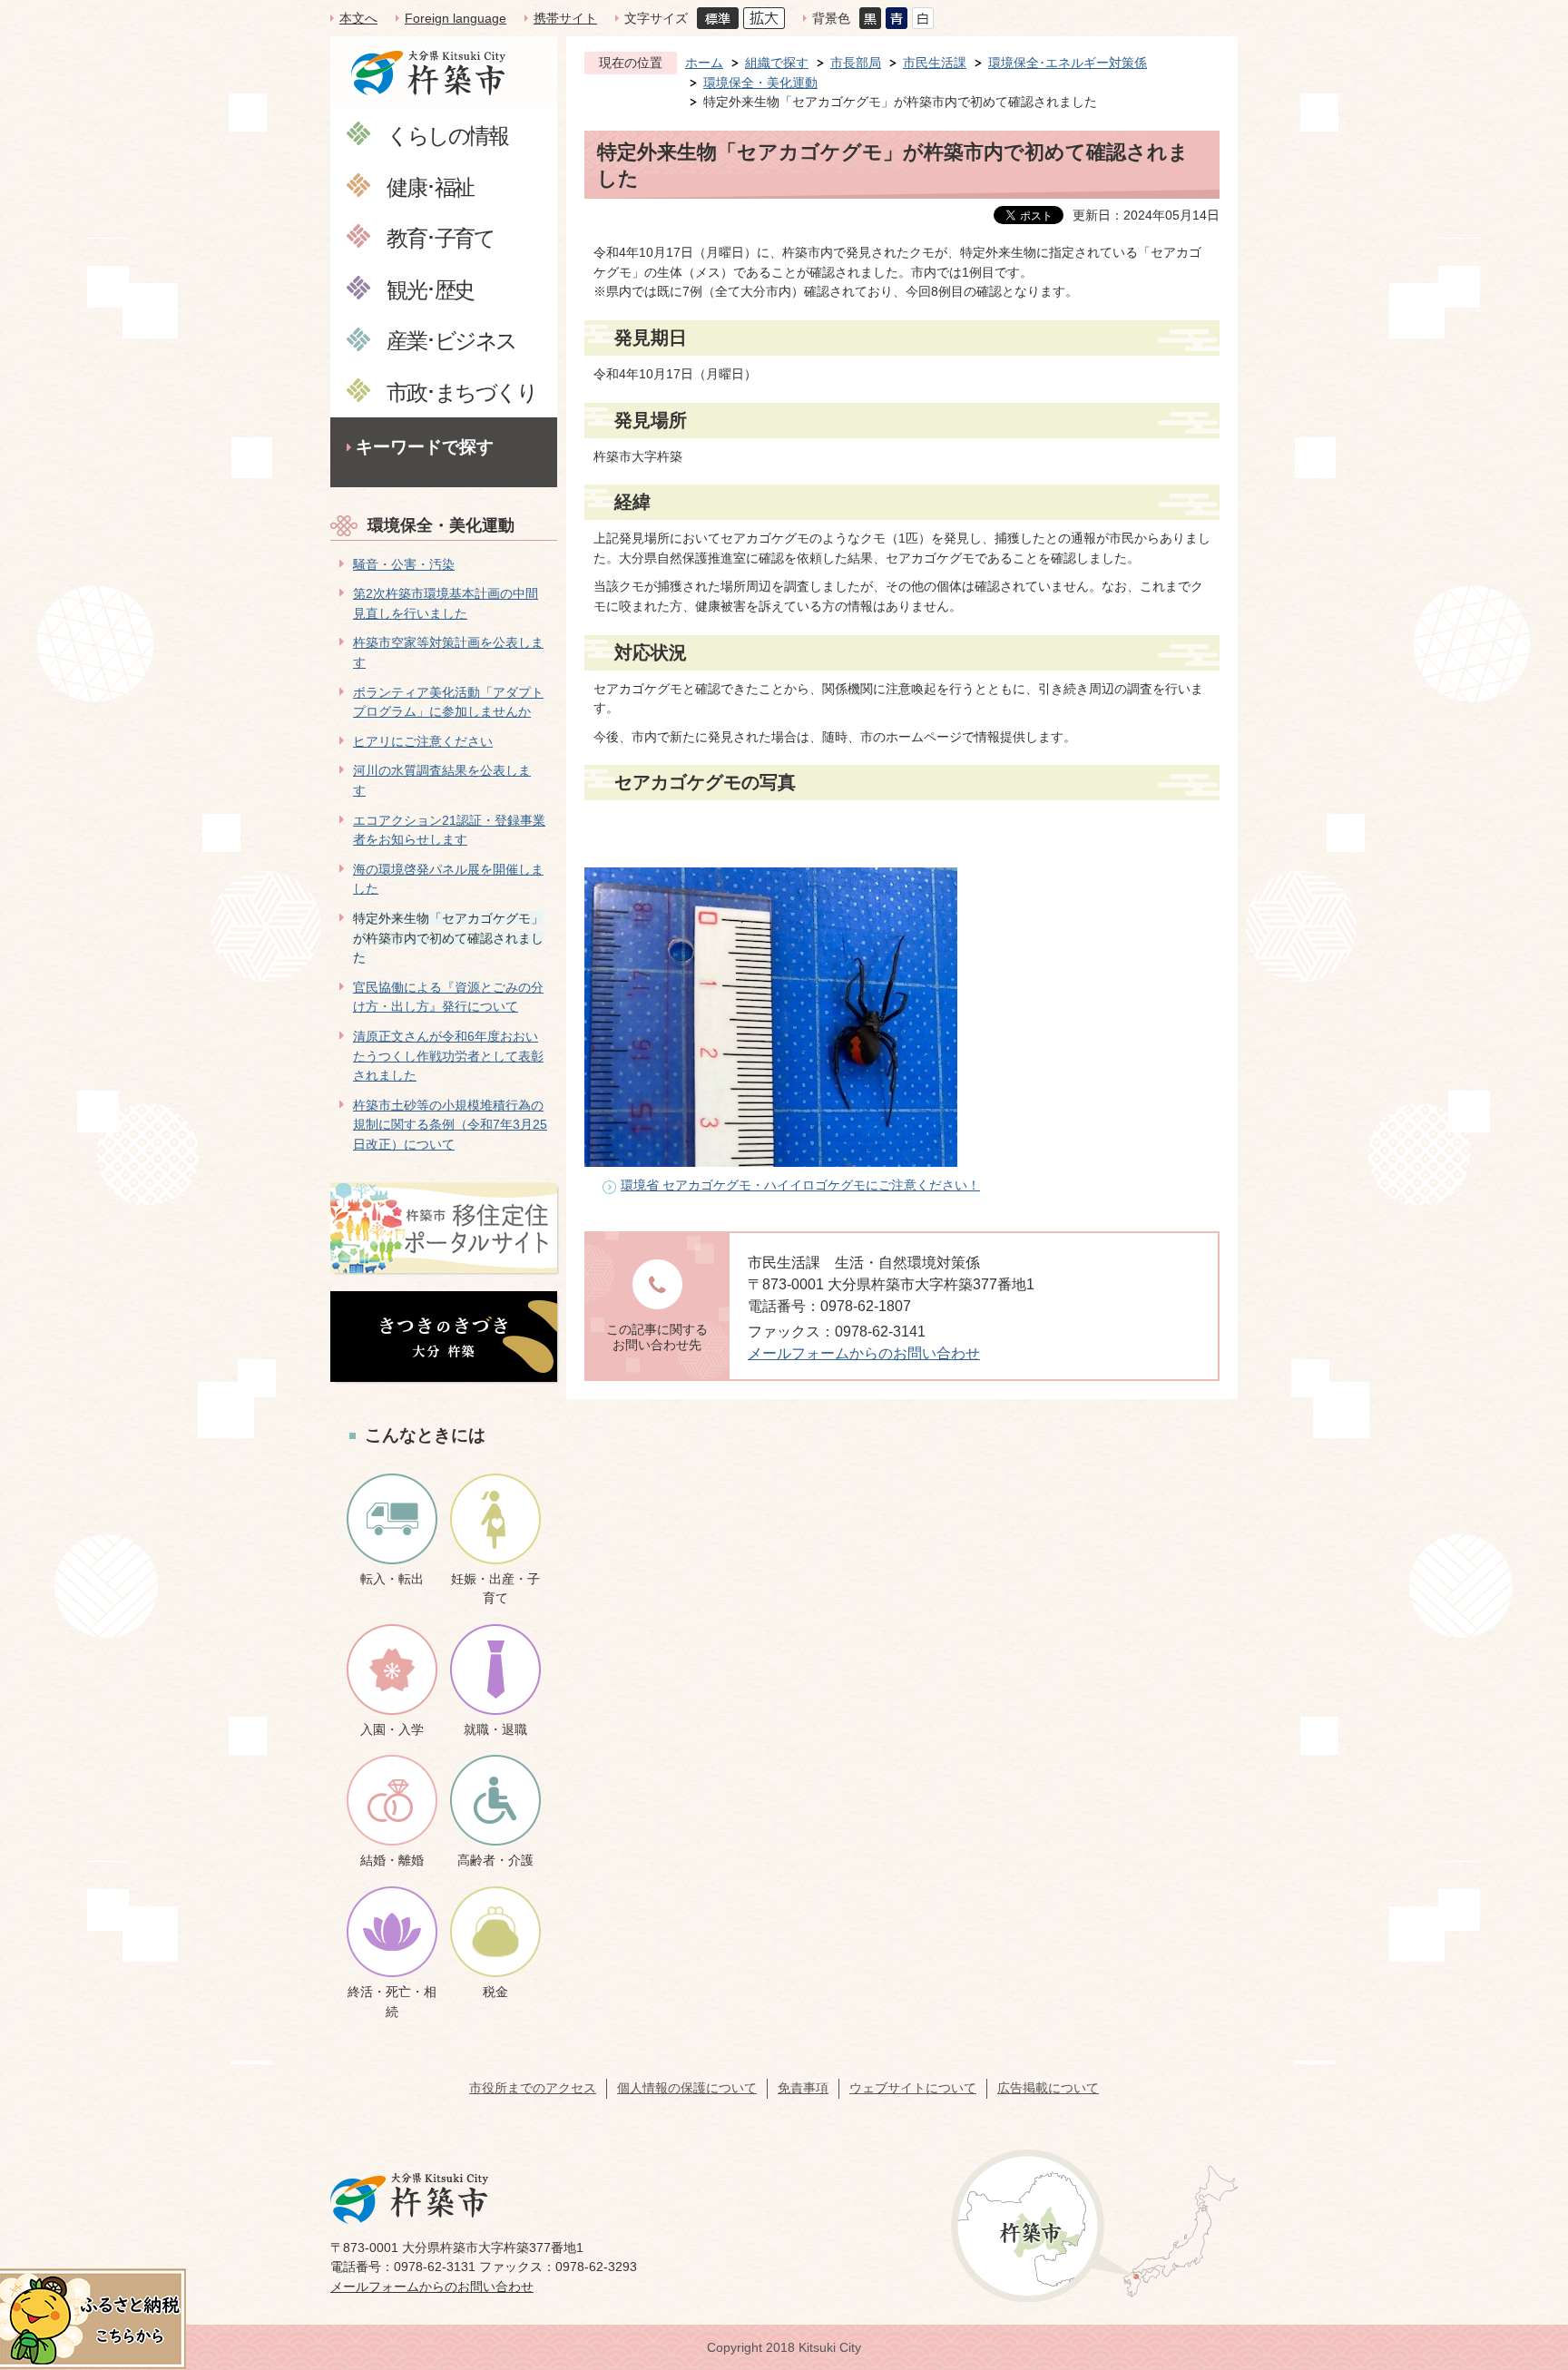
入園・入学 (392, 1729)
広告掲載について (1048, 2088)
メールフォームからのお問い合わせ (864, 1353)
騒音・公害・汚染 (404, 564)
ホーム (704, 63)
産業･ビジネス (451, 340)
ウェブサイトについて (913, 2088)
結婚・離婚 (392, 1860)
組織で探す (777, 63)
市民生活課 (935, 63)
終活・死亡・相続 (392, 2002)
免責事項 (803, 2088)
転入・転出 (392, 1579)
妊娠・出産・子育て (495, 1589)
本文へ (358, 18)
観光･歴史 (430, 289)
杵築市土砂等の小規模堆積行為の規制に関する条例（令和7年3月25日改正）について (450, 1125)
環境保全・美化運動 (441, 525)
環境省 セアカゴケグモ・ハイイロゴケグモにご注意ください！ (800, 1185)
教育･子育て (440, 237)
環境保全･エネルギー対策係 (1068, 63)
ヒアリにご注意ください (423, 741)
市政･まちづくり (461, 392)
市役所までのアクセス (533, 2088)
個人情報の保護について (687, 2088)
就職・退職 (495, 1729)
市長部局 (856, 63)
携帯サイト (565, 18)
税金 (495, 1992)
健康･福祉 (430, 186)
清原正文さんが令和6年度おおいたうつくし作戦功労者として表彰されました (448, 1056)
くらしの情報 (447, 135)
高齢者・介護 (495, 1860)
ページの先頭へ (1522, 2242)
